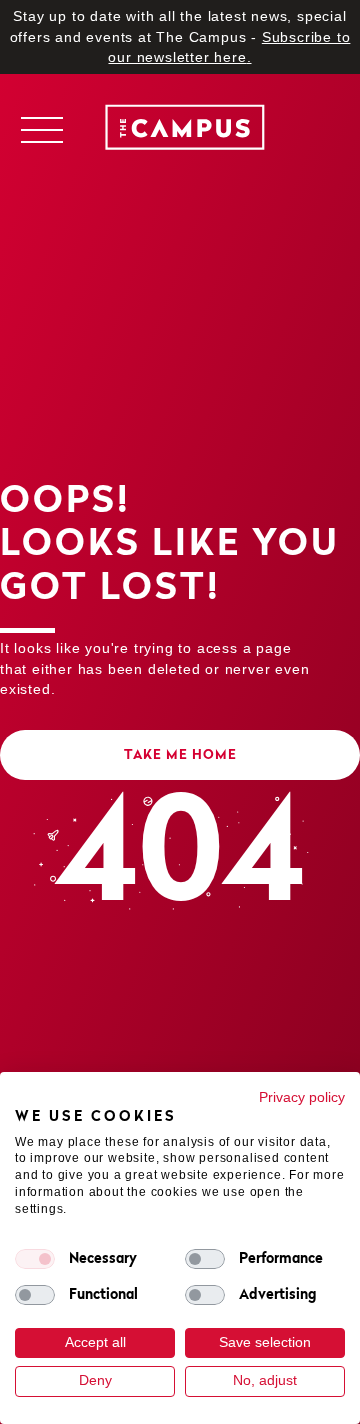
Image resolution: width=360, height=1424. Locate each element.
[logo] (180, 131)
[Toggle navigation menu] (41, 130)
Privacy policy (302, 1097)
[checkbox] (35, 1259)
